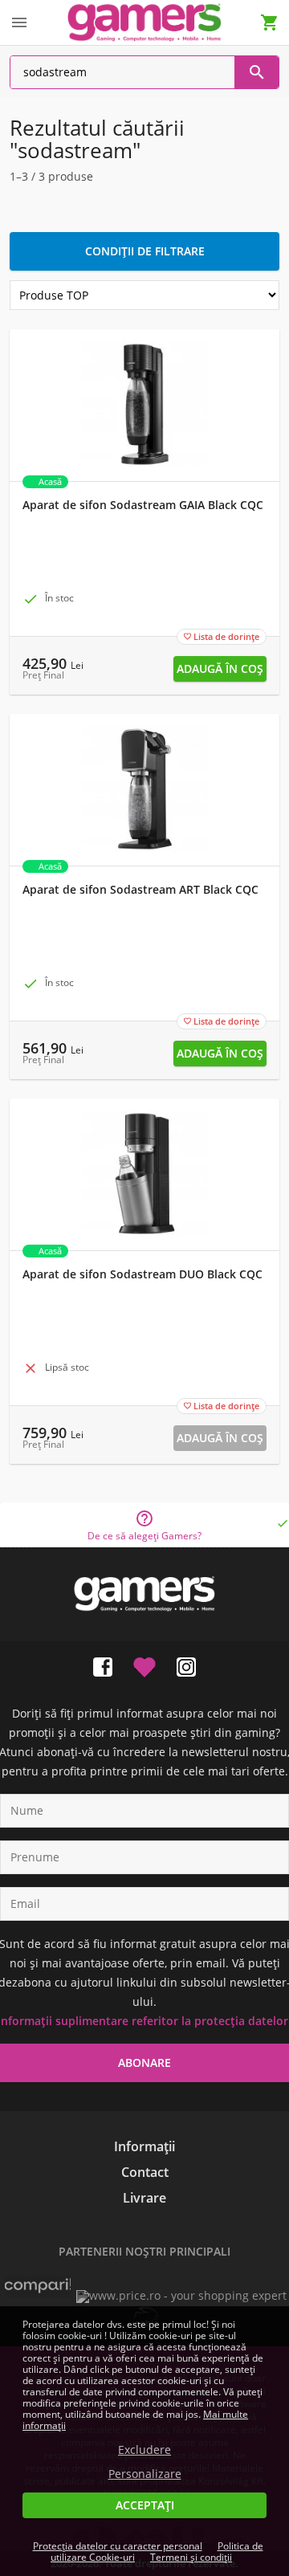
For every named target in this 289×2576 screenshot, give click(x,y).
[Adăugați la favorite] (144, 1664)
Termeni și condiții (191, 2557)
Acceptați (145, 2505)
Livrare (144, 2198)
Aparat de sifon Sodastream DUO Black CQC (142, 1274)
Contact (145, 2172)
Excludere (144, 2450)
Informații (144, 2146)
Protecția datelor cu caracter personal (118, 2546)
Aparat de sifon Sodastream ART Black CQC (140, 890)
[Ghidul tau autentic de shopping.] (38, 2294)
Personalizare (145, 2474)
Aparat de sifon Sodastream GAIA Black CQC (143, 505)
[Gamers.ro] (144, 22)
